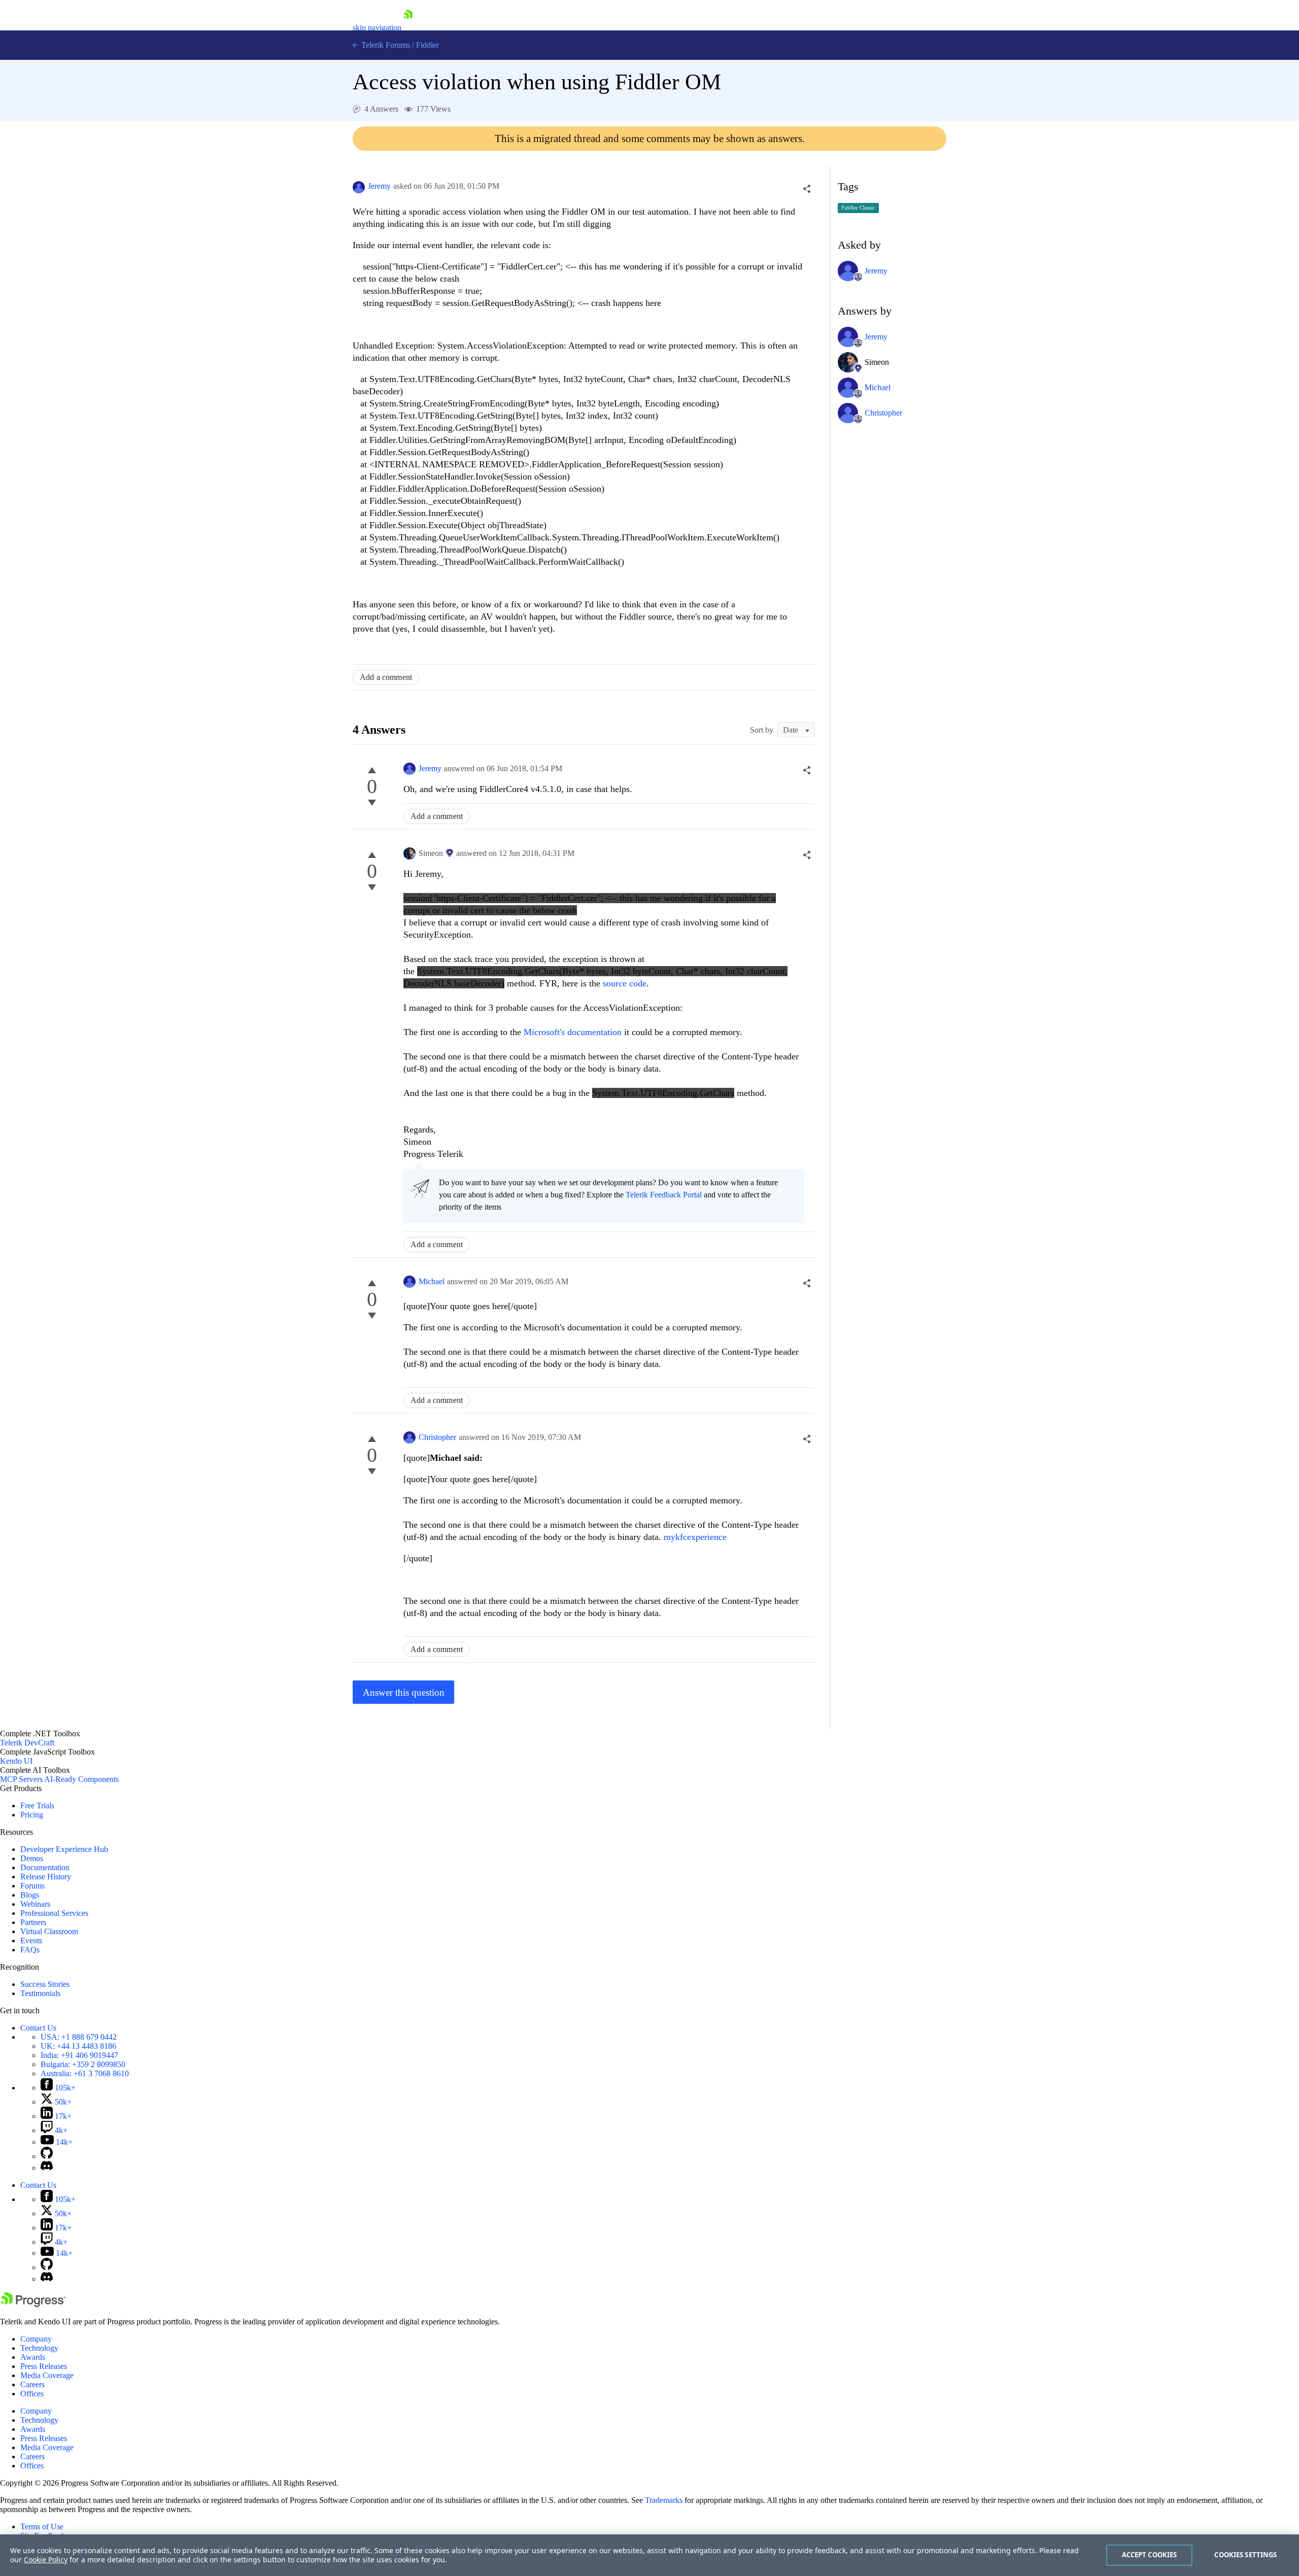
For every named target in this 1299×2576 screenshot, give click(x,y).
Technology (39, 2348)
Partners (33, 1922)
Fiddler (428, 45)
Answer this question (404, 1692)
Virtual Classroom (49, 1931)
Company (36, 2339)
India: (79, 2055)
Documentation (45, 1867)
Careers (32, 2384)
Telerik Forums (385, 45)
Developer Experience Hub (64, 1849)
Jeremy (379, 186)
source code (625, 983)
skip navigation (377, 28)
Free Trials (37, 1806)
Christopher (437, 1437)
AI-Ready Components (81, 1779)
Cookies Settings (1245, 2555)
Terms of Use (42, 2527)
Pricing (32, 1815)
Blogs (30, 1895)
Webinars (35, 1904)
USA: (79, 2037)
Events (31, 1940)
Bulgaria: (83, 2064)
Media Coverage (47, 2375)
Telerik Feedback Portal (664, 1195)
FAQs (30, 1950)
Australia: (85, 2073)
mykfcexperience (695, 1537)
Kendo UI (16, 1761)
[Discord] (47, 2168)
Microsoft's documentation (573, 1032)
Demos (32, 1858)
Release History (46, 1877)
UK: (78, 2046)
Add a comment (386, 677)
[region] (649, 2555)
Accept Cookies (1150, 2555)
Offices (32, 2394)
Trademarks (664, 2500)
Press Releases (44, 2366)
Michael (432, 1281)
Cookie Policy (46, 2560)
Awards (33, 2357)
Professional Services (54, 1913)
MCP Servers (21, 1779)
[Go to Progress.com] (33, 2304)
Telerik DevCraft (27, 1743)
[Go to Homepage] (408, 28)
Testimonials (40, 1993)
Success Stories (45, 1984)
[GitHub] (47, 2156)
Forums (32, 1886)
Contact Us (38, 2028)
